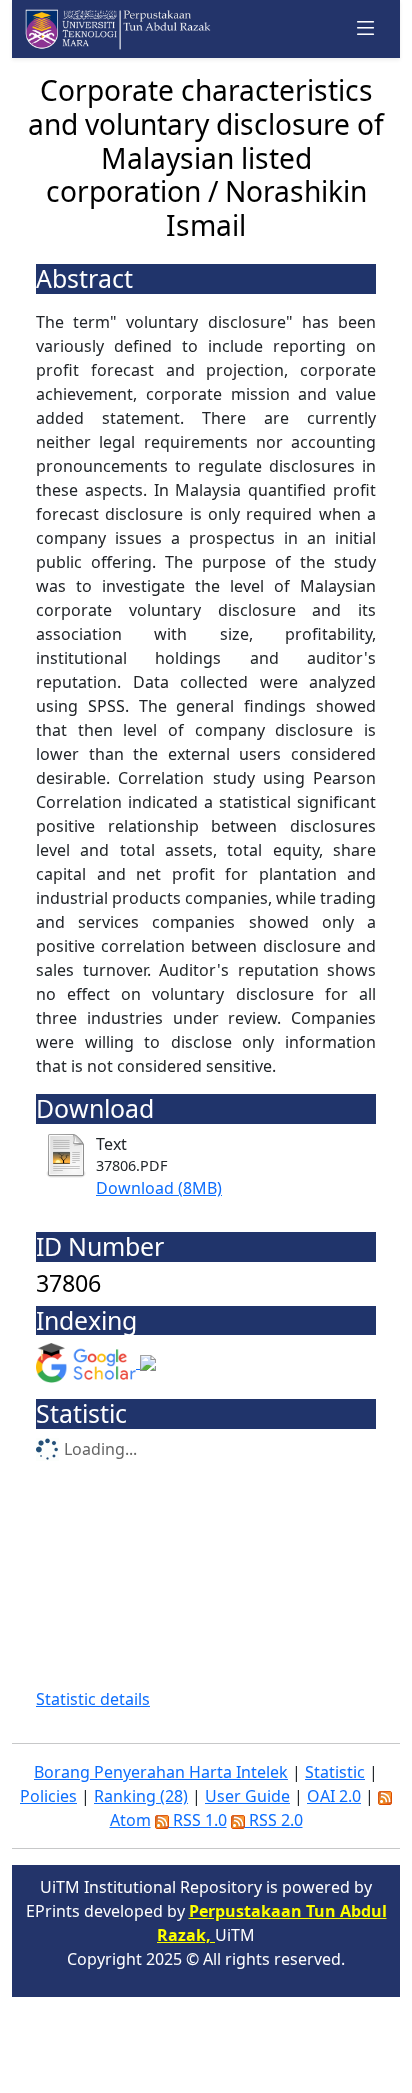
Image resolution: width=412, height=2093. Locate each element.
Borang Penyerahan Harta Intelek (161, 1772)
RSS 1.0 (198, 1820)
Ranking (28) (141, 1796)
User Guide (247, 1796)
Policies (48, 1796)
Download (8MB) (159, 1188)
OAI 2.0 (334, 1796)
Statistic (335, 1772)
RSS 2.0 (274, 1820)
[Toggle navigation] (366, 29)
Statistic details (93, 1699)
